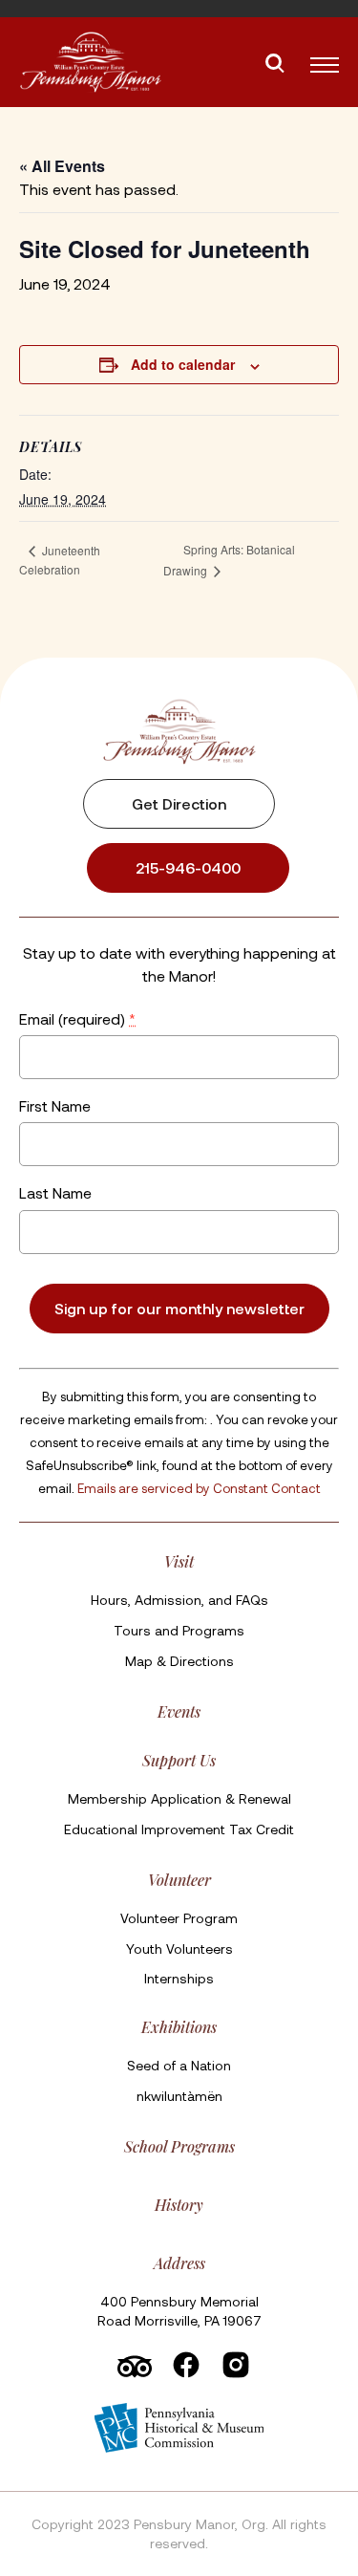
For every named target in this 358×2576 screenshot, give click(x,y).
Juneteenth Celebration (60, 560)
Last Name (55, 1192)
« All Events (62, 166)
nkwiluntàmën (179, 2096)
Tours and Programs (179, 1630)
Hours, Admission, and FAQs (179, 1600)
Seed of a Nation (179, 2065)
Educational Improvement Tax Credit (179, 1829)
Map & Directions (179, 1661)
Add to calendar (183, 364)
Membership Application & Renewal (179, 1798)
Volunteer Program (179, 1918)
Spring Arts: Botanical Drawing (229, 560)
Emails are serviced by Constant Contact (199, 1487)
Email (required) (77, 1017)
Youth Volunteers (179, 1948)
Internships (179, 1978)
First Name (55, 1105)
